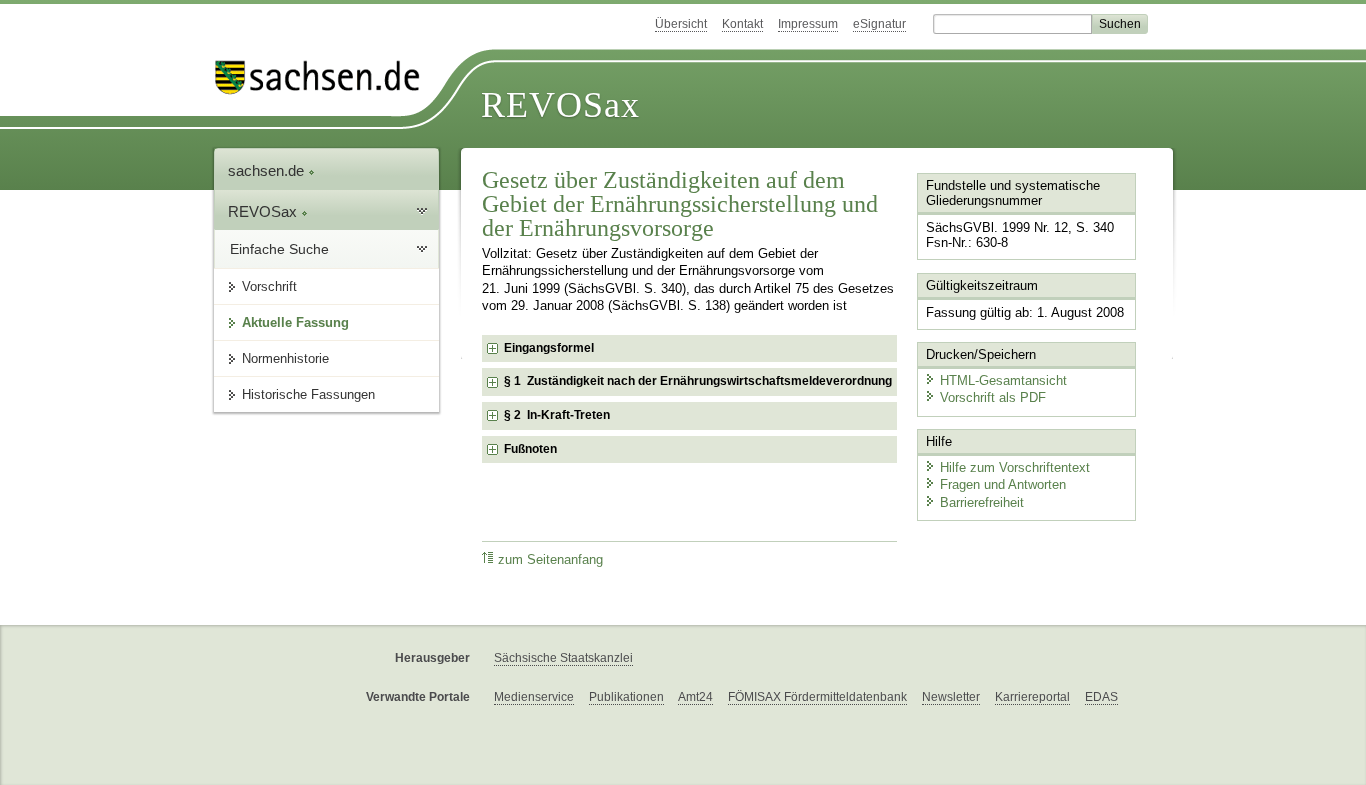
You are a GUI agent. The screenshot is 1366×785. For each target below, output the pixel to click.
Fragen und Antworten (1003, 484)
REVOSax (560, 105)
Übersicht (681, 24)
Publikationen (626, 697)
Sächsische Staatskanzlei (563, 658)
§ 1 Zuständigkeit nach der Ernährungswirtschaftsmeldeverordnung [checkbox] (698, 381)
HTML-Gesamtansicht (1003, 380)
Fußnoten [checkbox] (530, 449)
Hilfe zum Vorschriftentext (1015, 467)
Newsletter (951, 697)
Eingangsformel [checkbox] (549, 348)
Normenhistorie (285, 358)
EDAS (1101, 697)
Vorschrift (269, 286)
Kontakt (742, 24)
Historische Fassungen (308, 394)
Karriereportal (1032, 697)
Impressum (808, 24)
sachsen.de (268, 170)
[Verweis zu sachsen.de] (325, 77)
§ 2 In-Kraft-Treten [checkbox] (557, 415)
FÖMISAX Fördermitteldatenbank (817, 697)
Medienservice (534, 697)
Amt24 (695, 697)
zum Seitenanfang (550, 560)
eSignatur (879, 24)
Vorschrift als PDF (993, 397)
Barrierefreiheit (982, 502)
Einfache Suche (279, 249)
